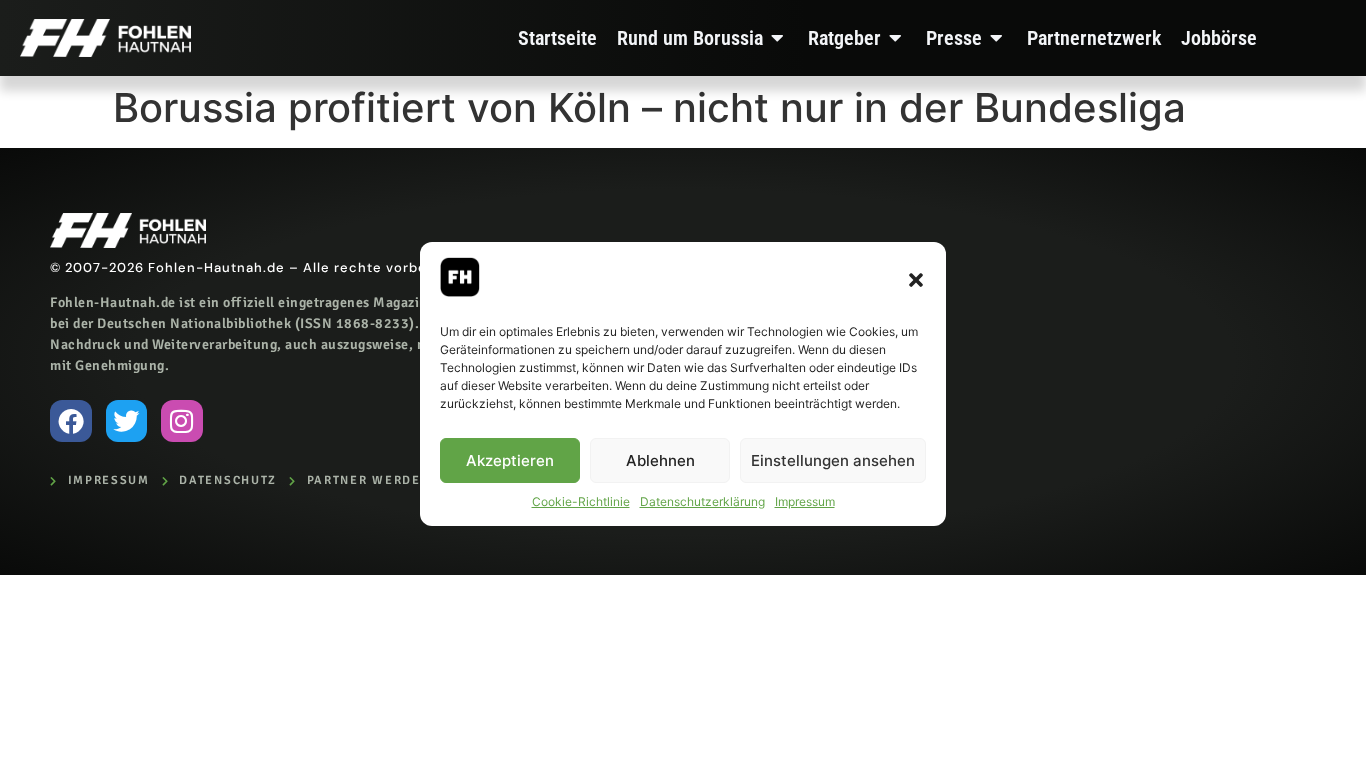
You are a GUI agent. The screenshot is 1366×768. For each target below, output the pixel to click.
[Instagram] (182, 421)
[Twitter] (127, 421)
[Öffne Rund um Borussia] (778, 38)
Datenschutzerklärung (702, 501)
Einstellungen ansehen (833, 460)
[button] (916, 280)
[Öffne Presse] (997, 38)
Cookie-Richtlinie (581, 501)
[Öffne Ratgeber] (896, 38)
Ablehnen (660, 460)
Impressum (805, 501)
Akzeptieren (510, 460)
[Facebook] (71, 421)
